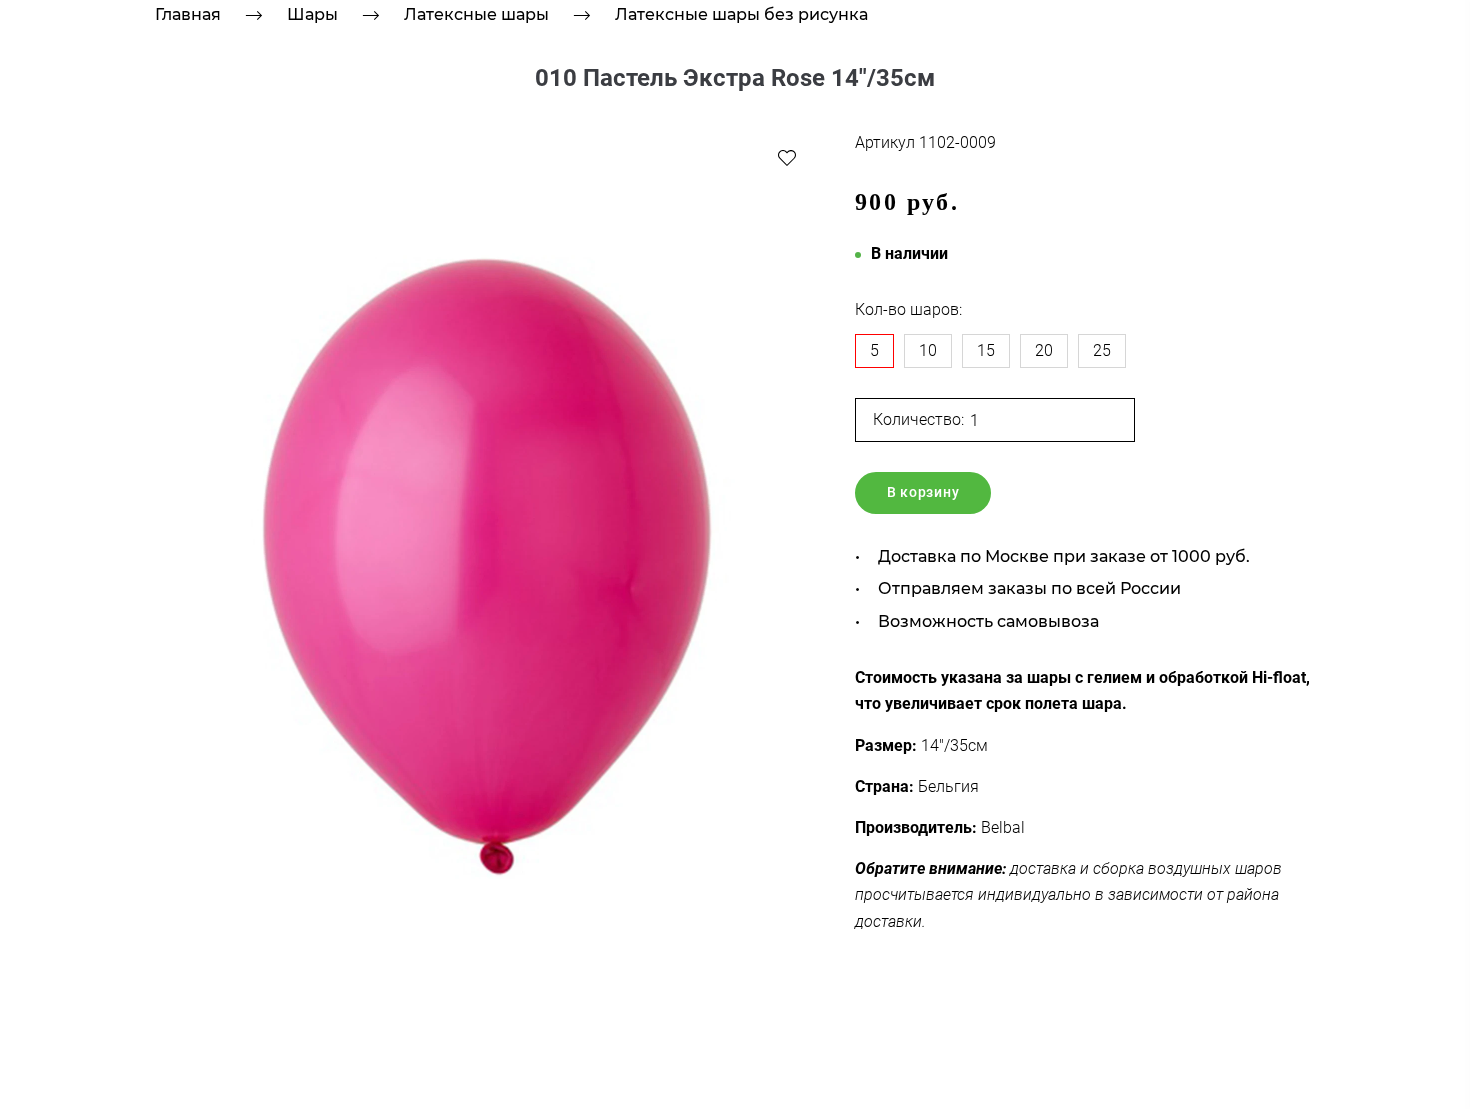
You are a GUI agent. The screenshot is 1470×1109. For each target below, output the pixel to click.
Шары (312, 14)
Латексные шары (476, 14)
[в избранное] (787, 157)
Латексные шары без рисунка (741, 14)
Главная (188, 14)
